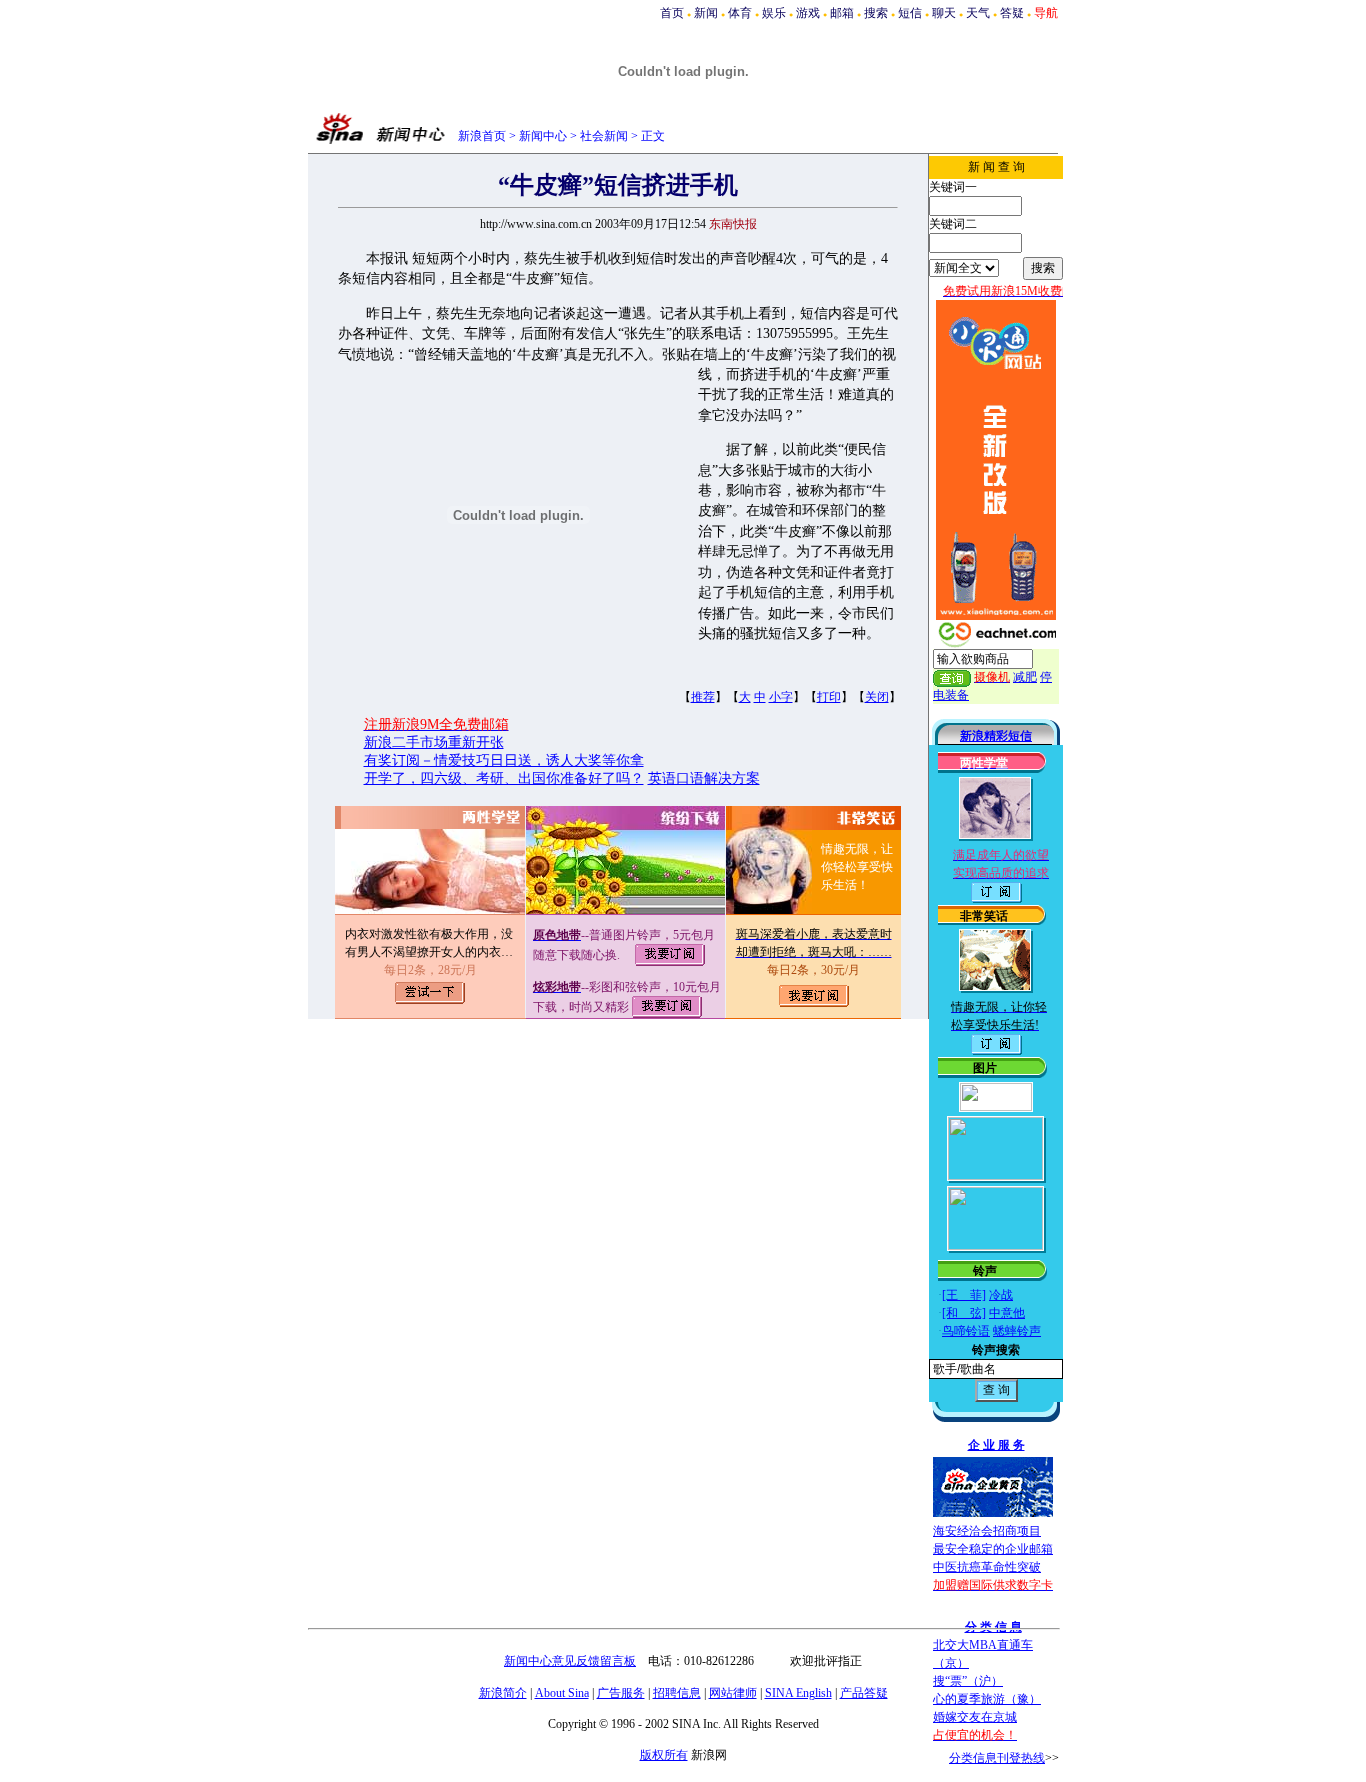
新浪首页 (482, 136)
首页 (672, 13)
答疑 (1012, 13)
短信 (910, 13)
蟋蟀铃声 (1017, 1331)
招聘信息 (677, 1693)
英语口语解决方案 (704, 778)
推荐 (703, 697)
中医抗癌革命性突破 (987, 1567)
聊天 (944, 13)
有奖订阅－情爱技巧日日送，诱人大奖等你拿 (504, 760)
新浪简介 (503, 1693)
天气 (978, 13)
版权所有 (664, 1755)
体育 (740, 13)
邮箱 (842, 13)
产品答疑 (864, 1693)
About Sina (562, 1693)
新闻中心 (543, 136)
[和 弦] (964, 1313)
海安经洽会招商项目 (987, 1531)
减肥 (1025, 677)
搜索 (876, 13)
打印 (829, 697)
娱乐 (774, 13)
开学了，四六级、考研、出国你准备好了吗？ (504, 778)
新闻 (706, 13)
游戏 (808, 13)
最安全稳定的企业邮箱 (993, 1549)
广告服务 (621, 1693)
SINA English (798, 1693)
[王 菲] (964, 1295)
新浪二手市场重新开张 (434, 742)
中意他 (1007, 1313)
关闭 (877, 697)
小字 (781, 697)
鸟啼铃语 (966, 1331)
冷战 (1001, 1295)
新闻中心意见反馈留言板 (570, 1661)
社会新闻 (604, 136)
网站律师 (733, 1693)
